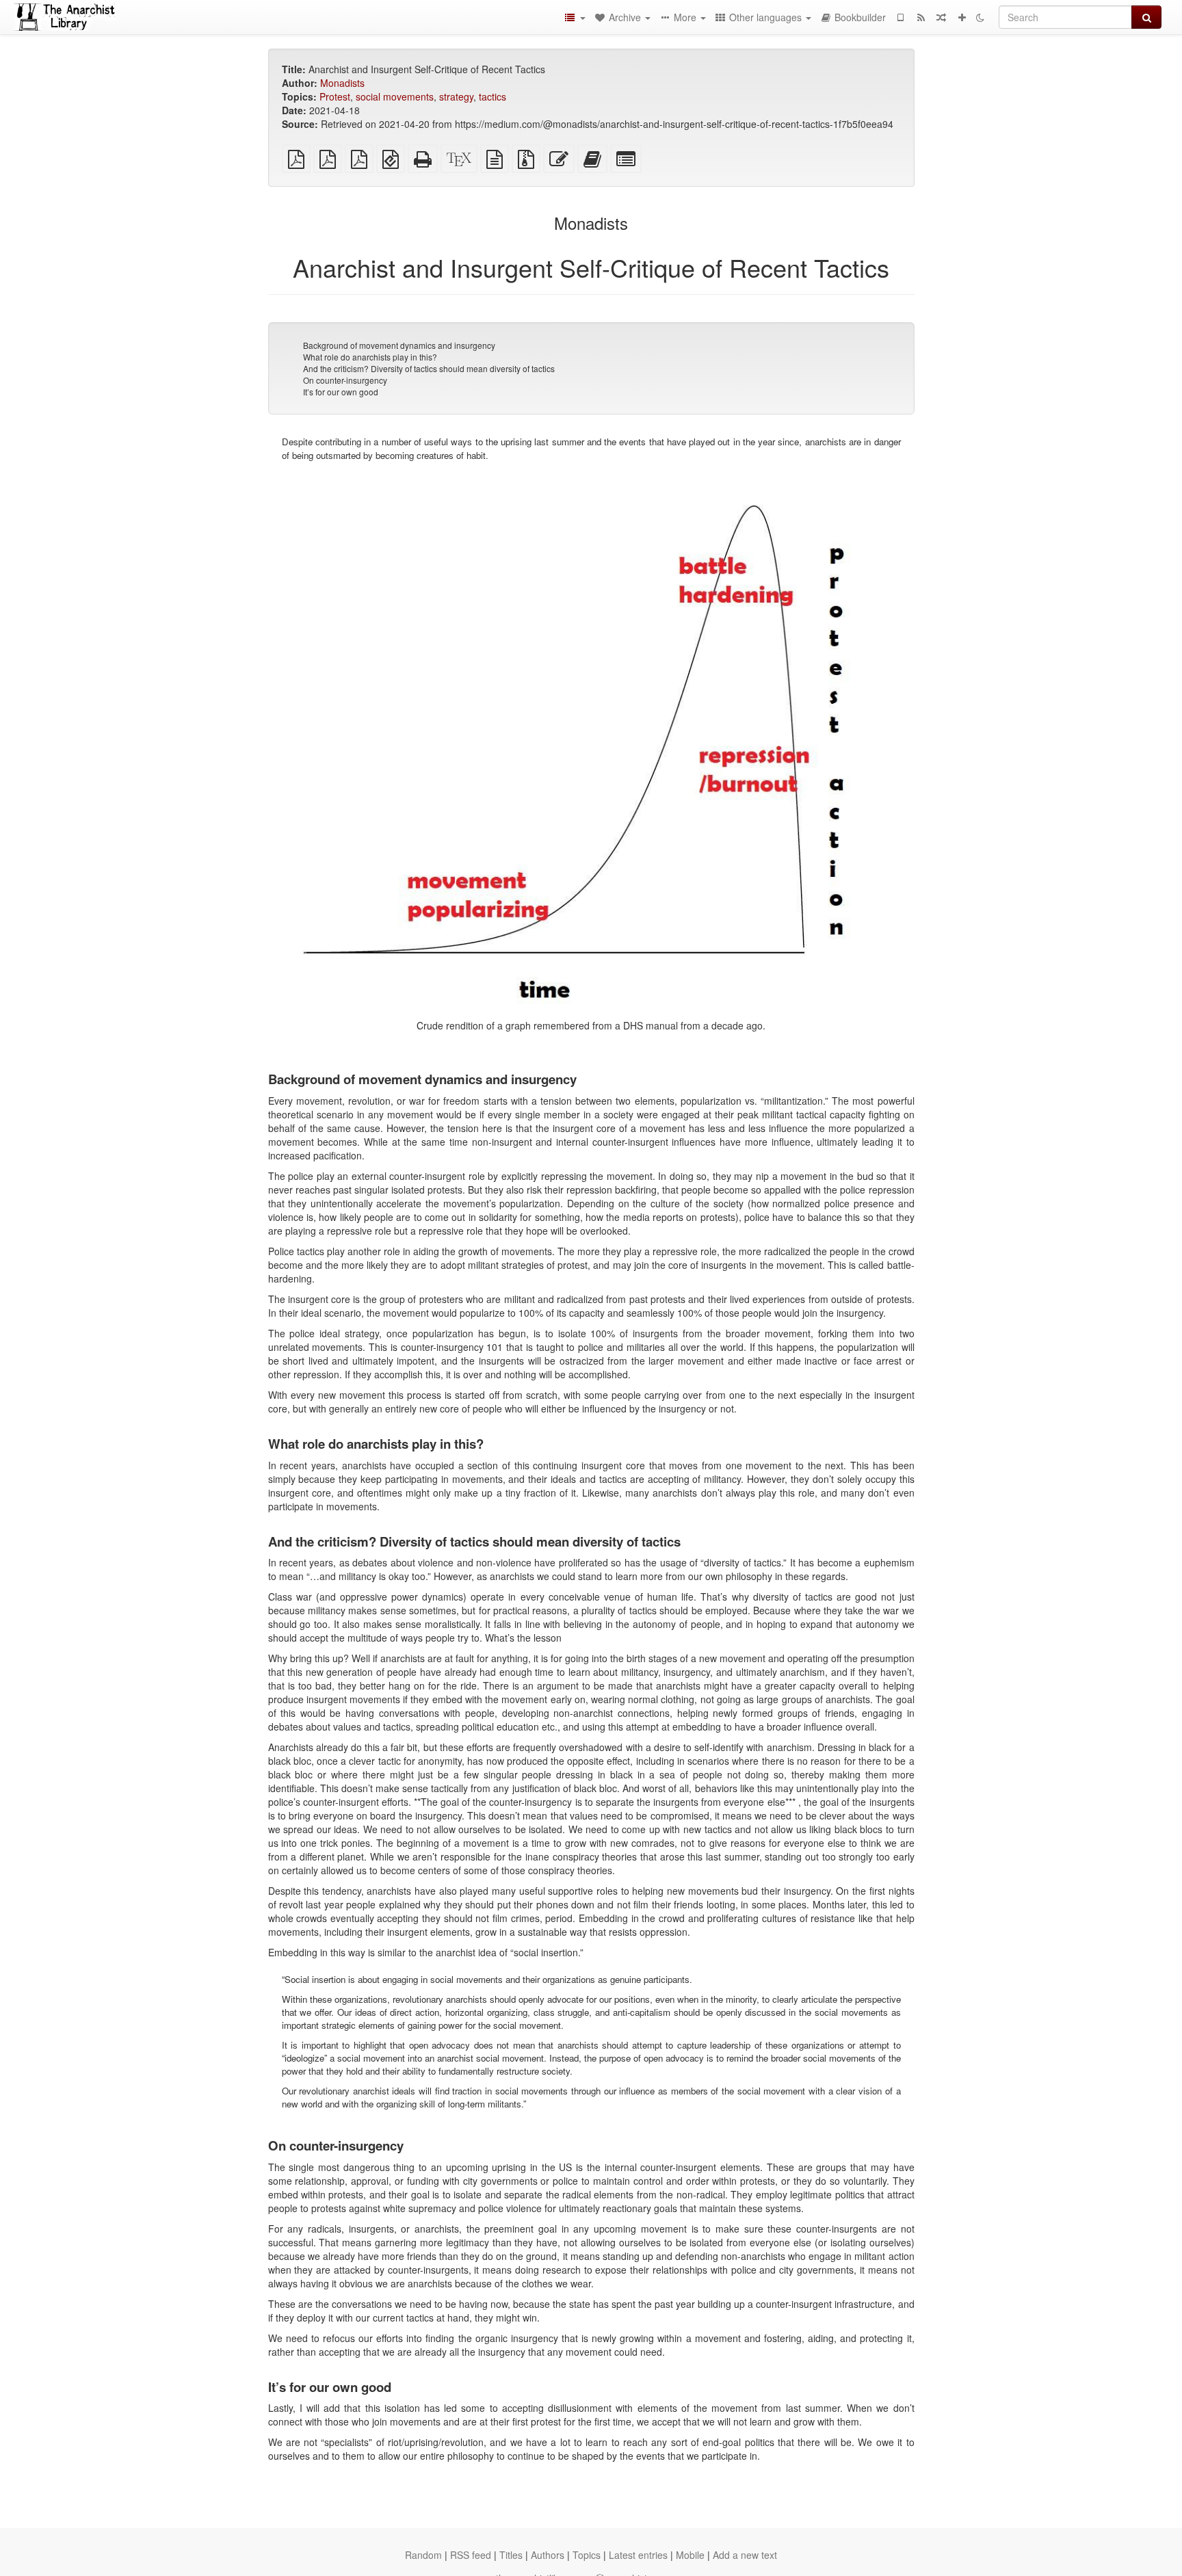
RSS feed (471, 2555)
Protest (335, 96)
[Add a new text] (962, 17)
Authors (548, 2555)
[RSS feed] (921, 17)
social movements (395, 96)
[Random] (941, 17)
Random (423, 2555)
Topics (587, 2555)
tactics (492, 96)
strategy (456, 96)
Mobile (690, 2555)
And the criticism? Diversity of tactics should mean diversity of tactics (429, 368)
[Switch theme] (980, 17)
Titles (511, 2555)
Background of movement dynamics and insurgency (399, 345)
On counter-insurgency (345, 380)
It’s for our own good (341, 392)
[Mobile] (900, 17)
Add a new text (745, 2555)
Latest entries (638, 2555)
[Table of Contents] (575, 17)
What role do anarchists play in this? (370, 357)
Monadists (342, 83)
